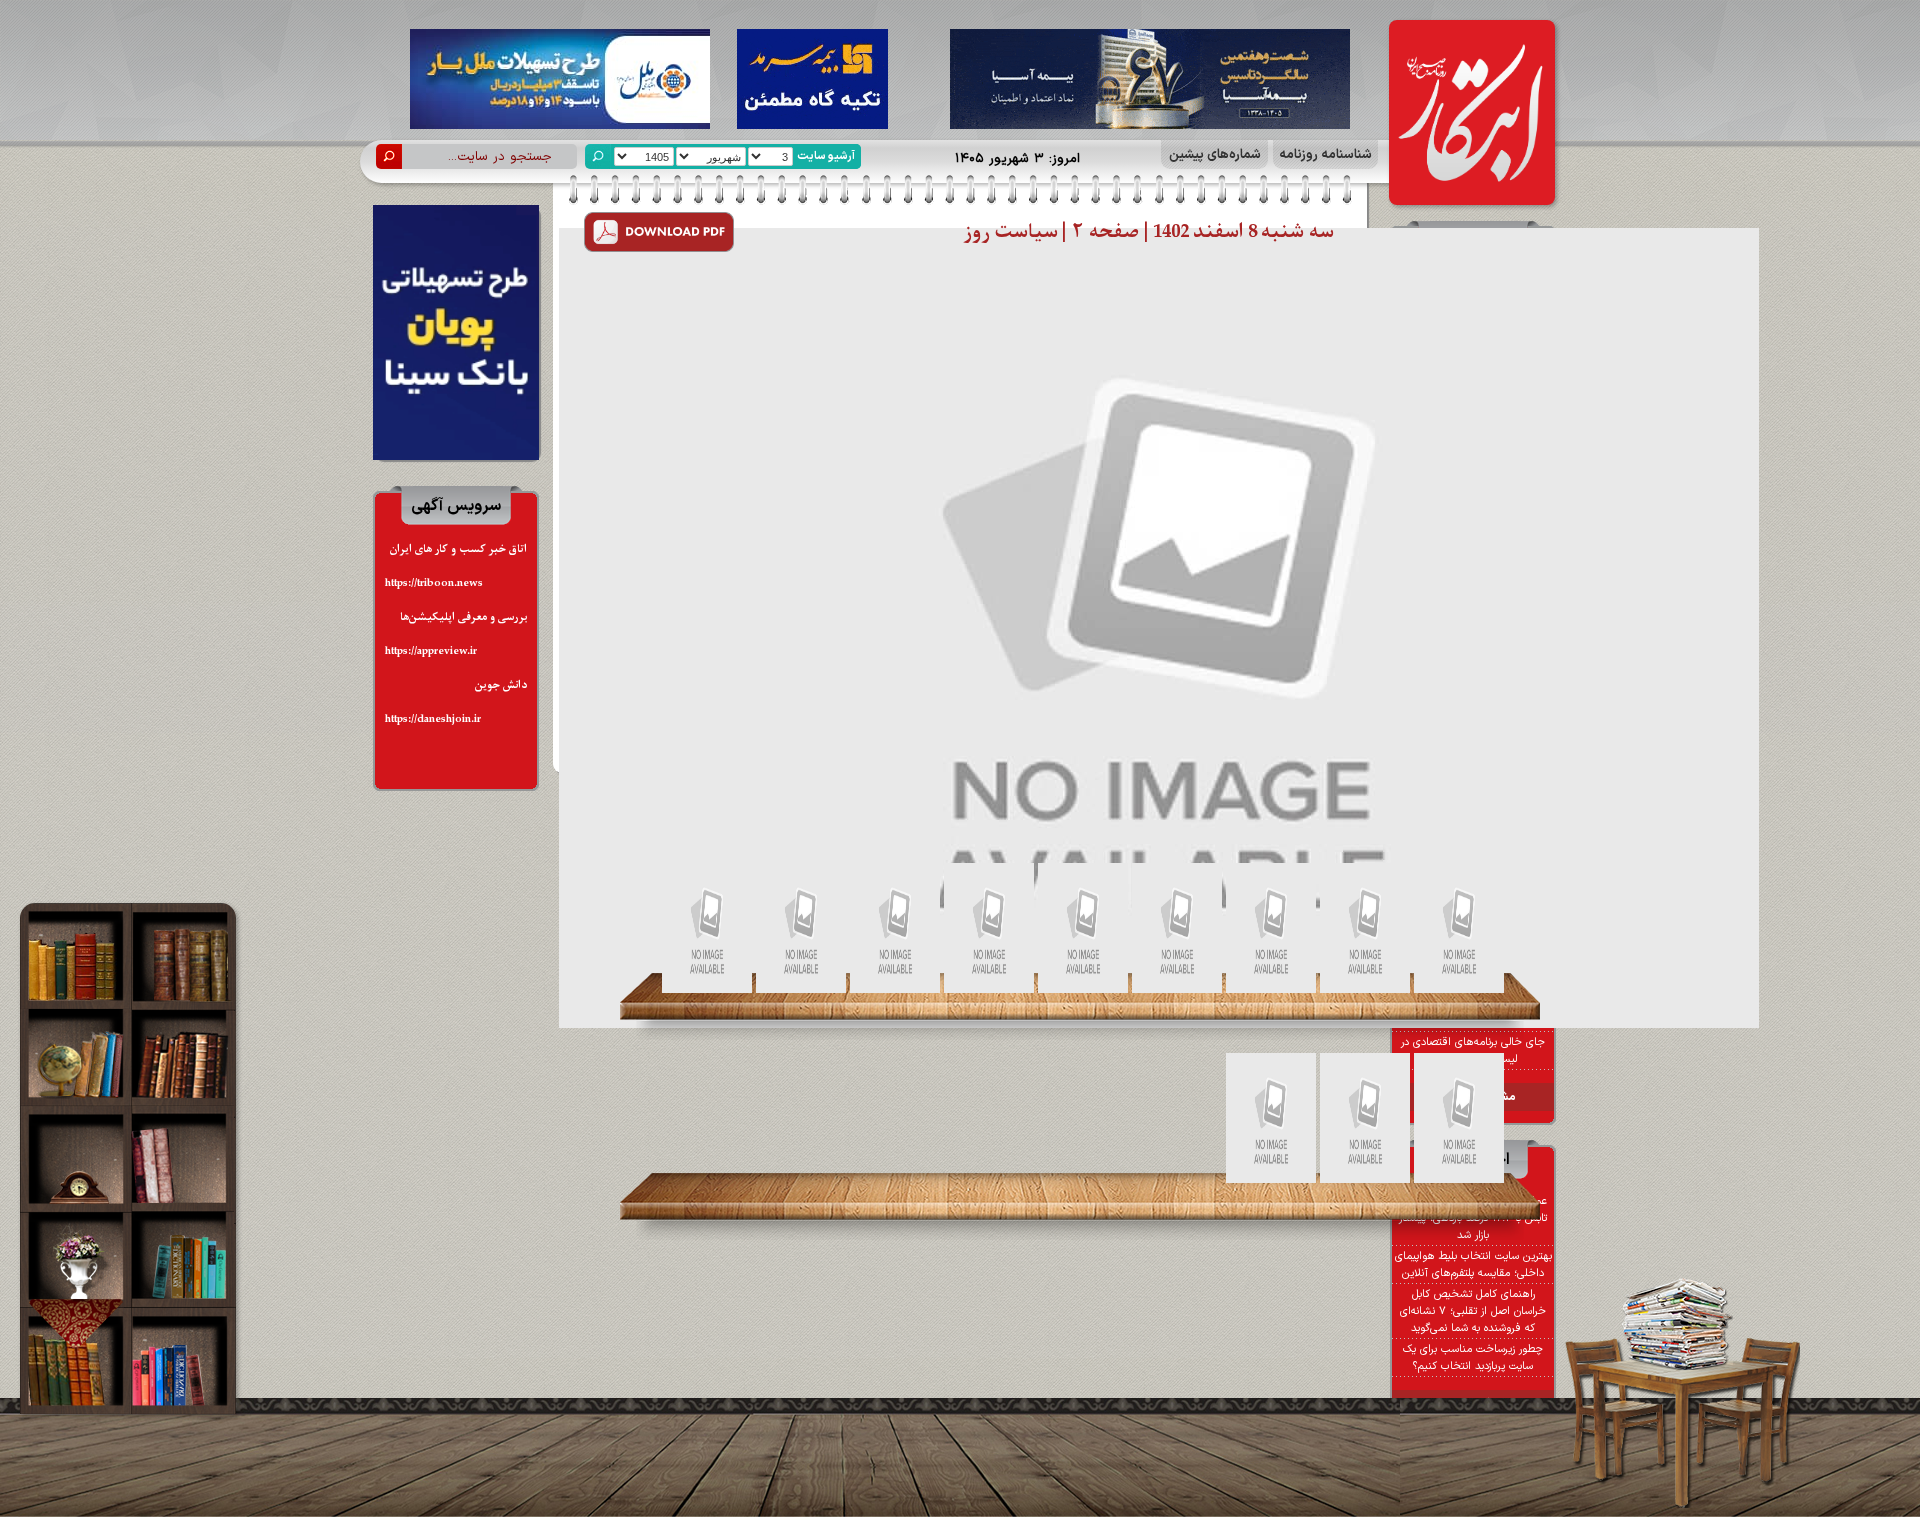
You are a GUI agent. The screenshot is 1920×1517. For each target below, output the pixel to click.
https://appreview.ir (431, 651)
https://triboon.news (434, 583)
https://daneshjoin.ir (433, 719)
